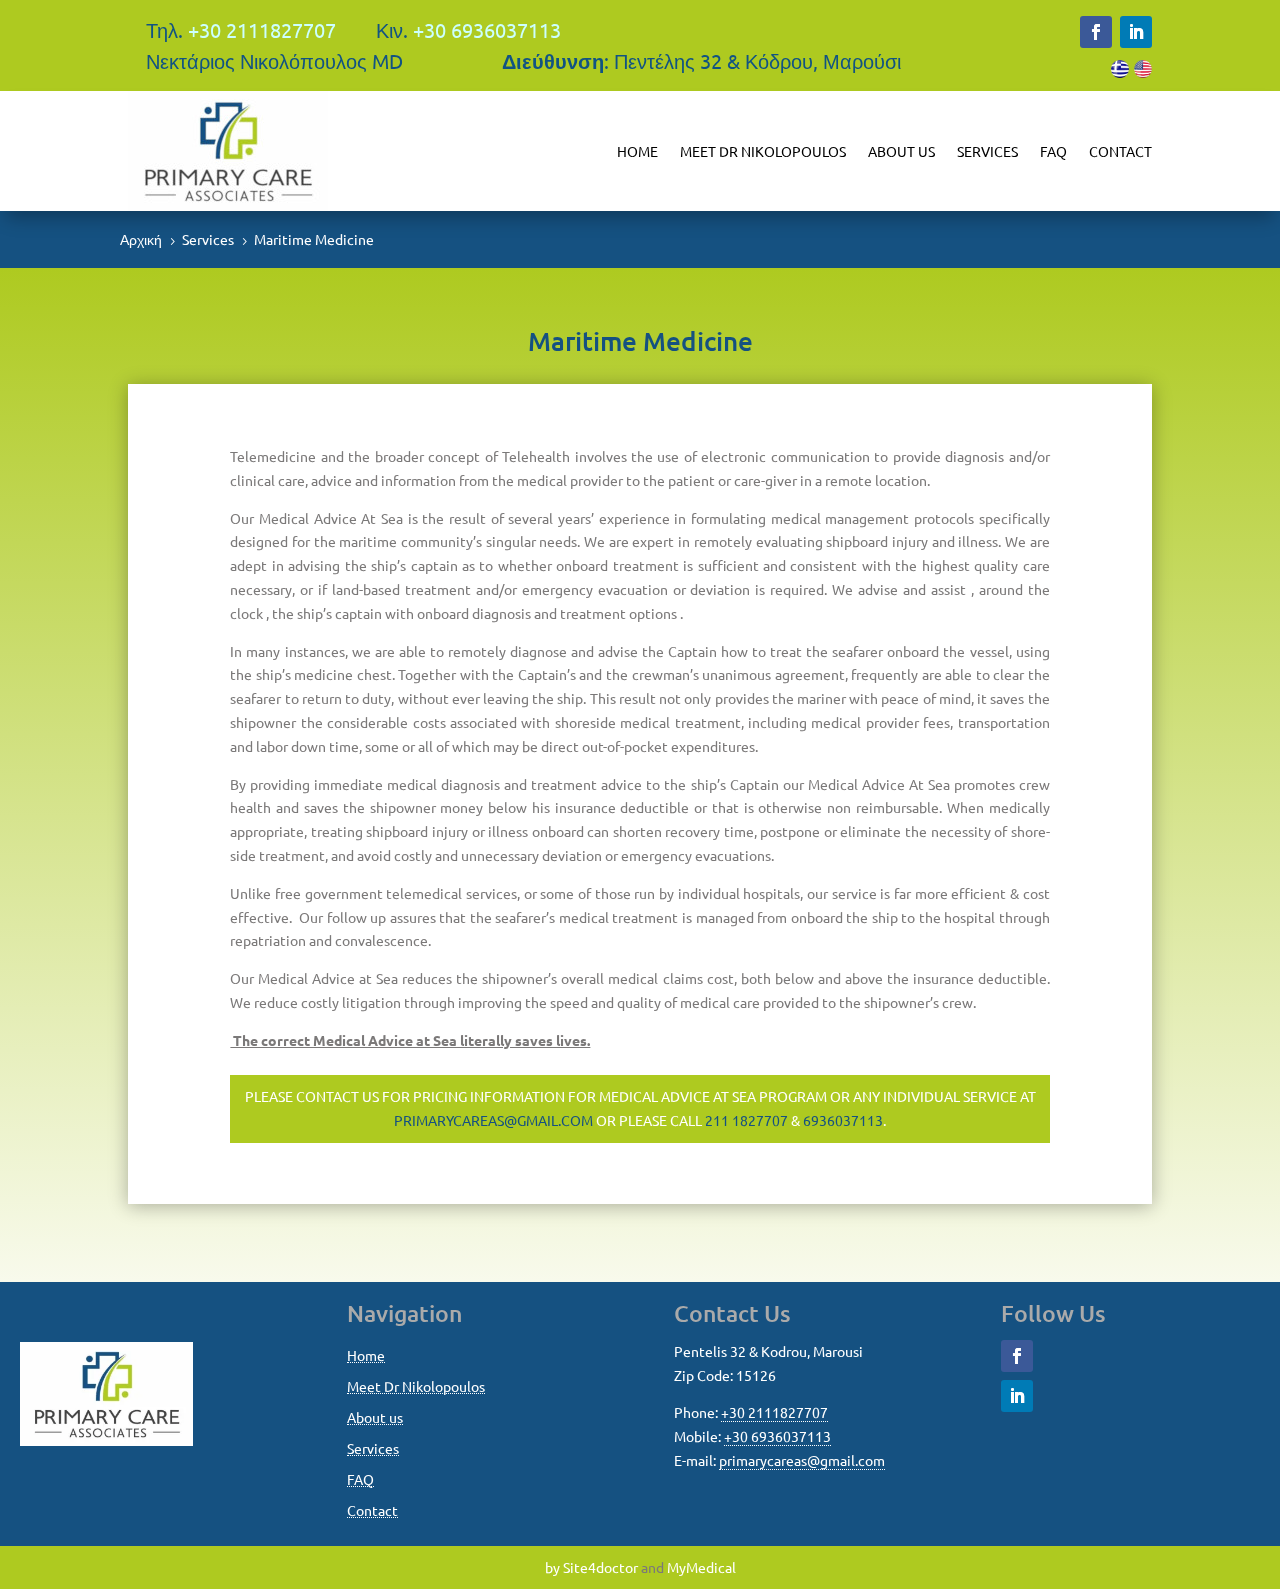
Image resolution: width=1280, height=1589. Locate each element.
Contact (1120, 151)
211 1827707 (746, 1120)
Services (987, 151)
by (552, 1567)
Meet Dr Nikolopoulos (763, 151)
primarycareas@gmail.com (802, 1460)
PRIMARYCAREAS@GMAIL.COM (493, 1120)
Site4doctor (600, 1567)
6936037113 (843, 1120)
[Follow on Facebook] (1096, 32)
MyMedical (701, 1567)
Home (637, 151)
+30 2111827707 (262, 29)
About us (901, 151)
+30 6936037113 (487, 29)
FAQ (1053, 151)
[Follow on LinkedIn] (1136, 32)
